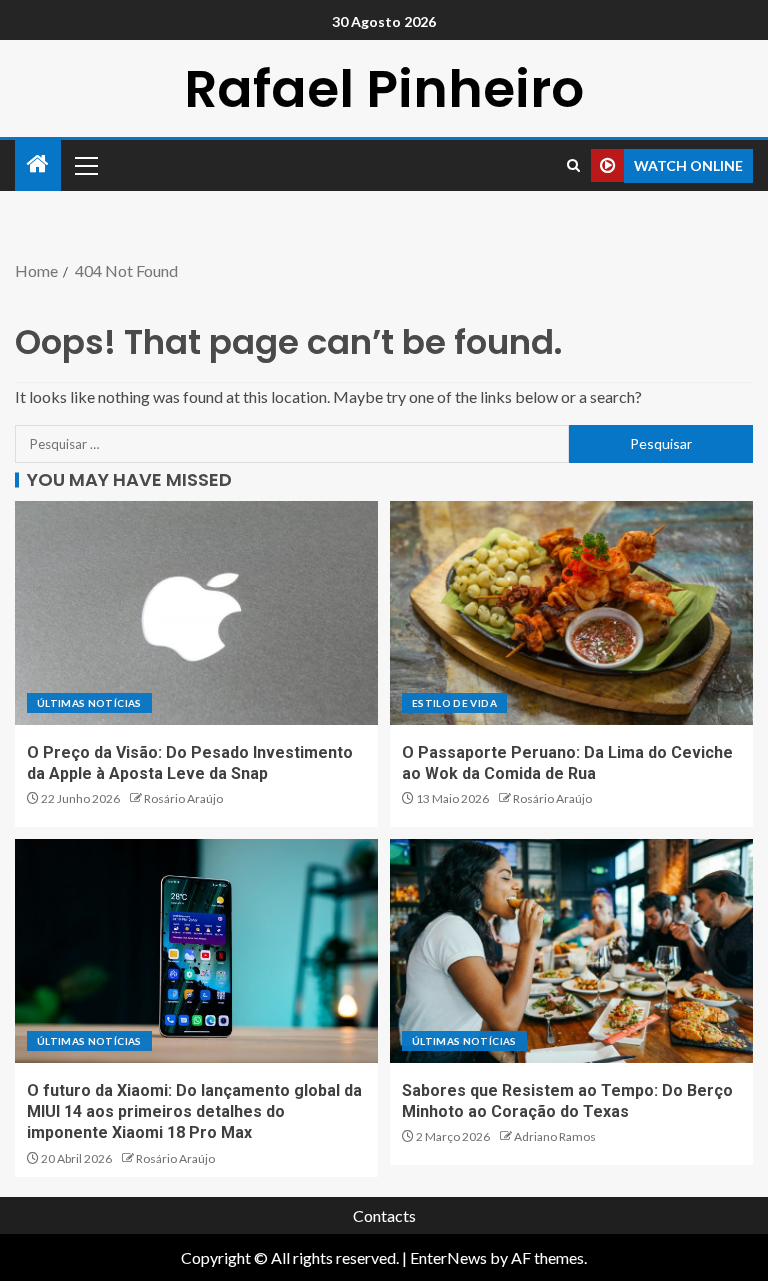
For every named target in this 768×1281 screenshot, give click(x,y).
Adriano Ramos (555, 1136)
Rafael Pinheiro (384, 88)
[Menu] (85, 165)
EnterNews (448, 1257)
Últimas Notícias (89, 703)
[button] (85, 165)
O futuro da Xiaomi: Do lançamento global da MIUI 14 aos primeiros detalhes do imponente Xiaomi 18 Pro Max (194, 1112)
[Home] (38, 164)
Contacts (384, 1215)
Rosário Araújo (183, 798)
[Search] (573, 165)
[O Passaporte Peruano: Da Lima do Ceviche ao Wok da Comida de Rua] (571, 613)
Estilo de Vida (454, 703)
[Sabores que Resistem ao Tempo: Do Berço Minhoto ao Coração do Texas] (571, 951)
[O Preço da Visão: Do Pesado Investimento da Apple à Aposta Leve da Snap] (196, 613)
